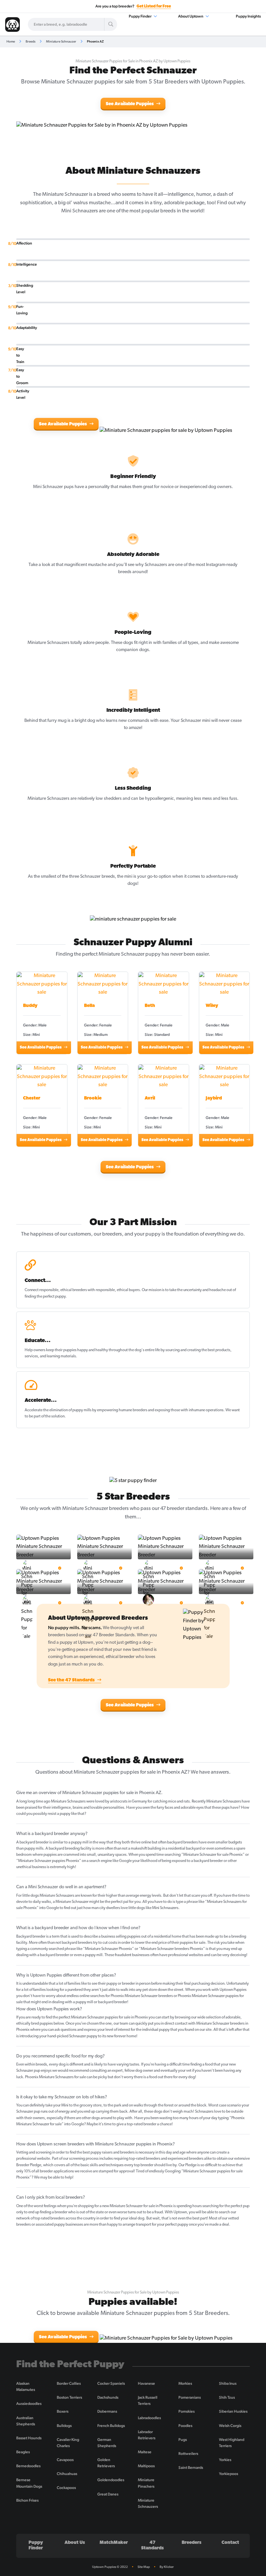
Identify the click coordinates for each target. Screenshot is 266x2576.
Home (11, 41)
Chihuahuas (67, 2474)
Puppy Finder (140, 16)
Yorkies (225, 2460)
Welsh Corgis (230, 2426)
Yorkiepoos (229, 2474)
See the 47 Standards (72, 1680)
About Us (75, 2543)
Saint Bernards (191, 2468)
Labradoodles (149, 2418)
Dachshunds (108, 2397)
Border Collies (69, 2383)
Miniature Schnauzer (61, 41)
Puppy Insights (248, 16)
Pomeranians (190, 2397)
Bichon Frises (27, 2500)
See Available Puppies (130, 104)
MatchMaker (114, 2543)
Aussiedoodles (29, 2404)
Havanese (146, 2383)
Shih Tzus (227, 2397)
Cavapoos (65, 2460)
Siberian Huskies (233, 2411)
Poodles (185, 2426)
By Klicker (167, 2567)
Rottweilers (188, 2454)
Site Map (144, 2567)
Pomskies (187, 2411)
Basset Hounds (29, 2438)
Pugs (183, 2440)
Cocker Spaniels (111, 2383)
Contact (230, 2543)
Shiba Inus (228, 2383)
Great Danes (108, 2494)
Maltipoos (146, 2466)
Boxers (63, 2411)
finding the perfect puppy (45, 1297)
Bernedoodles (28, 2466)
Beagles (23, 2452)
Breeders (192, 2543)
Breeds (30, 41)
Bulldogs (64, 2426)
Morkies (185, 2383)
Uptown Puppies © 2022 (110, 2567)
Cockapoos (66, 2488)
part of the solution (49, 1416)
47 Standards (152, 2545)
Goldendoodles (111, 2480)
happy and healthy (93, 1350)
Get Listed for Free (154, 6)
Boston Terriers (69, 2397)
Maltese (145, 2452)
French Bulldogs (111, 2426)
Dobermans (107, 2411)
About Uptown (191, 16)
